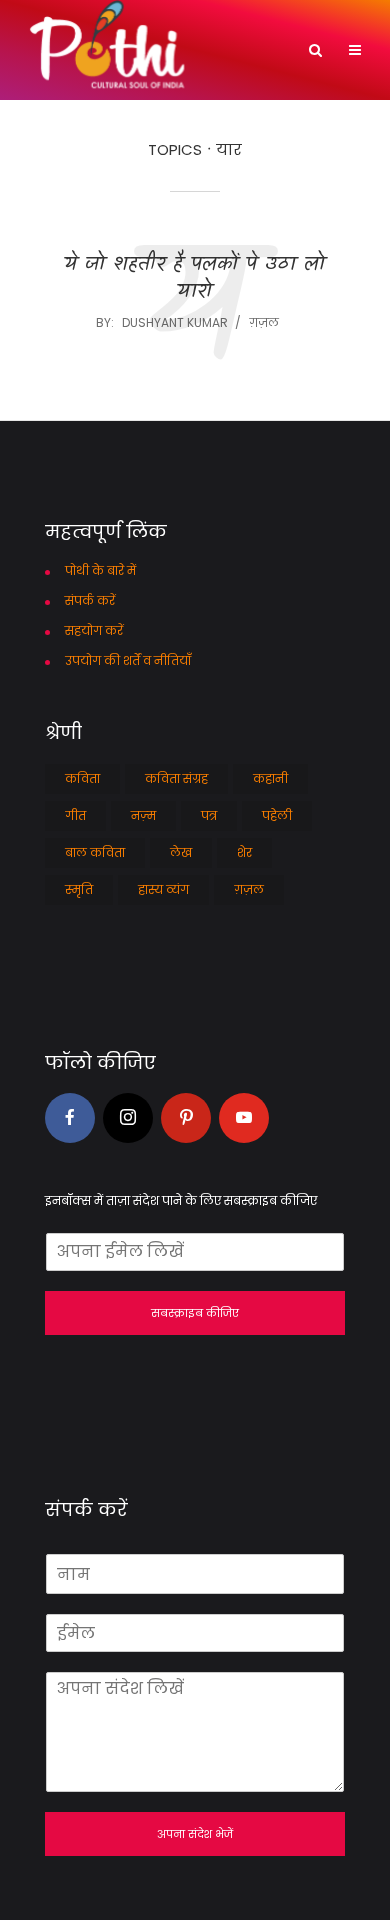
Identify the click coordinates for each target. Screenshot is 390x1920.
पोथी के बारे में (100, 570)
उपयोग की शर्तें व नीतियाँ (128, 660)
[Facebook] (70, 1118)
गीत (75, 815)
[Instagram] (128, 1118)
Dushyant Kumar (175, 322)
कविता (82, 778)
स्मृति (79, 889)
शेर (244, 852)
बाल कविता (95, 852)
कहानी (270, 778)
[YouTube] (244, 1118)
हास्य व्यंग (163, 889)
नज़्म (143, 815)
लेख (181, 852)
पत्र (209, 815)
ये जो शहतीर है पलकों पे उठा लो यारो (194, 279)
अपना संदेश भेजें (195, 1834)
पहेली (277, 815)
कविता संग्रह (176, 778)
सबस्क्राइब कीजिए (195, 1313)
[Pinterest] (186, 1118)
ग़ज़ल (264, 322)
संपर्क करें (90, 600)
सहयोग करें (94, 630)
